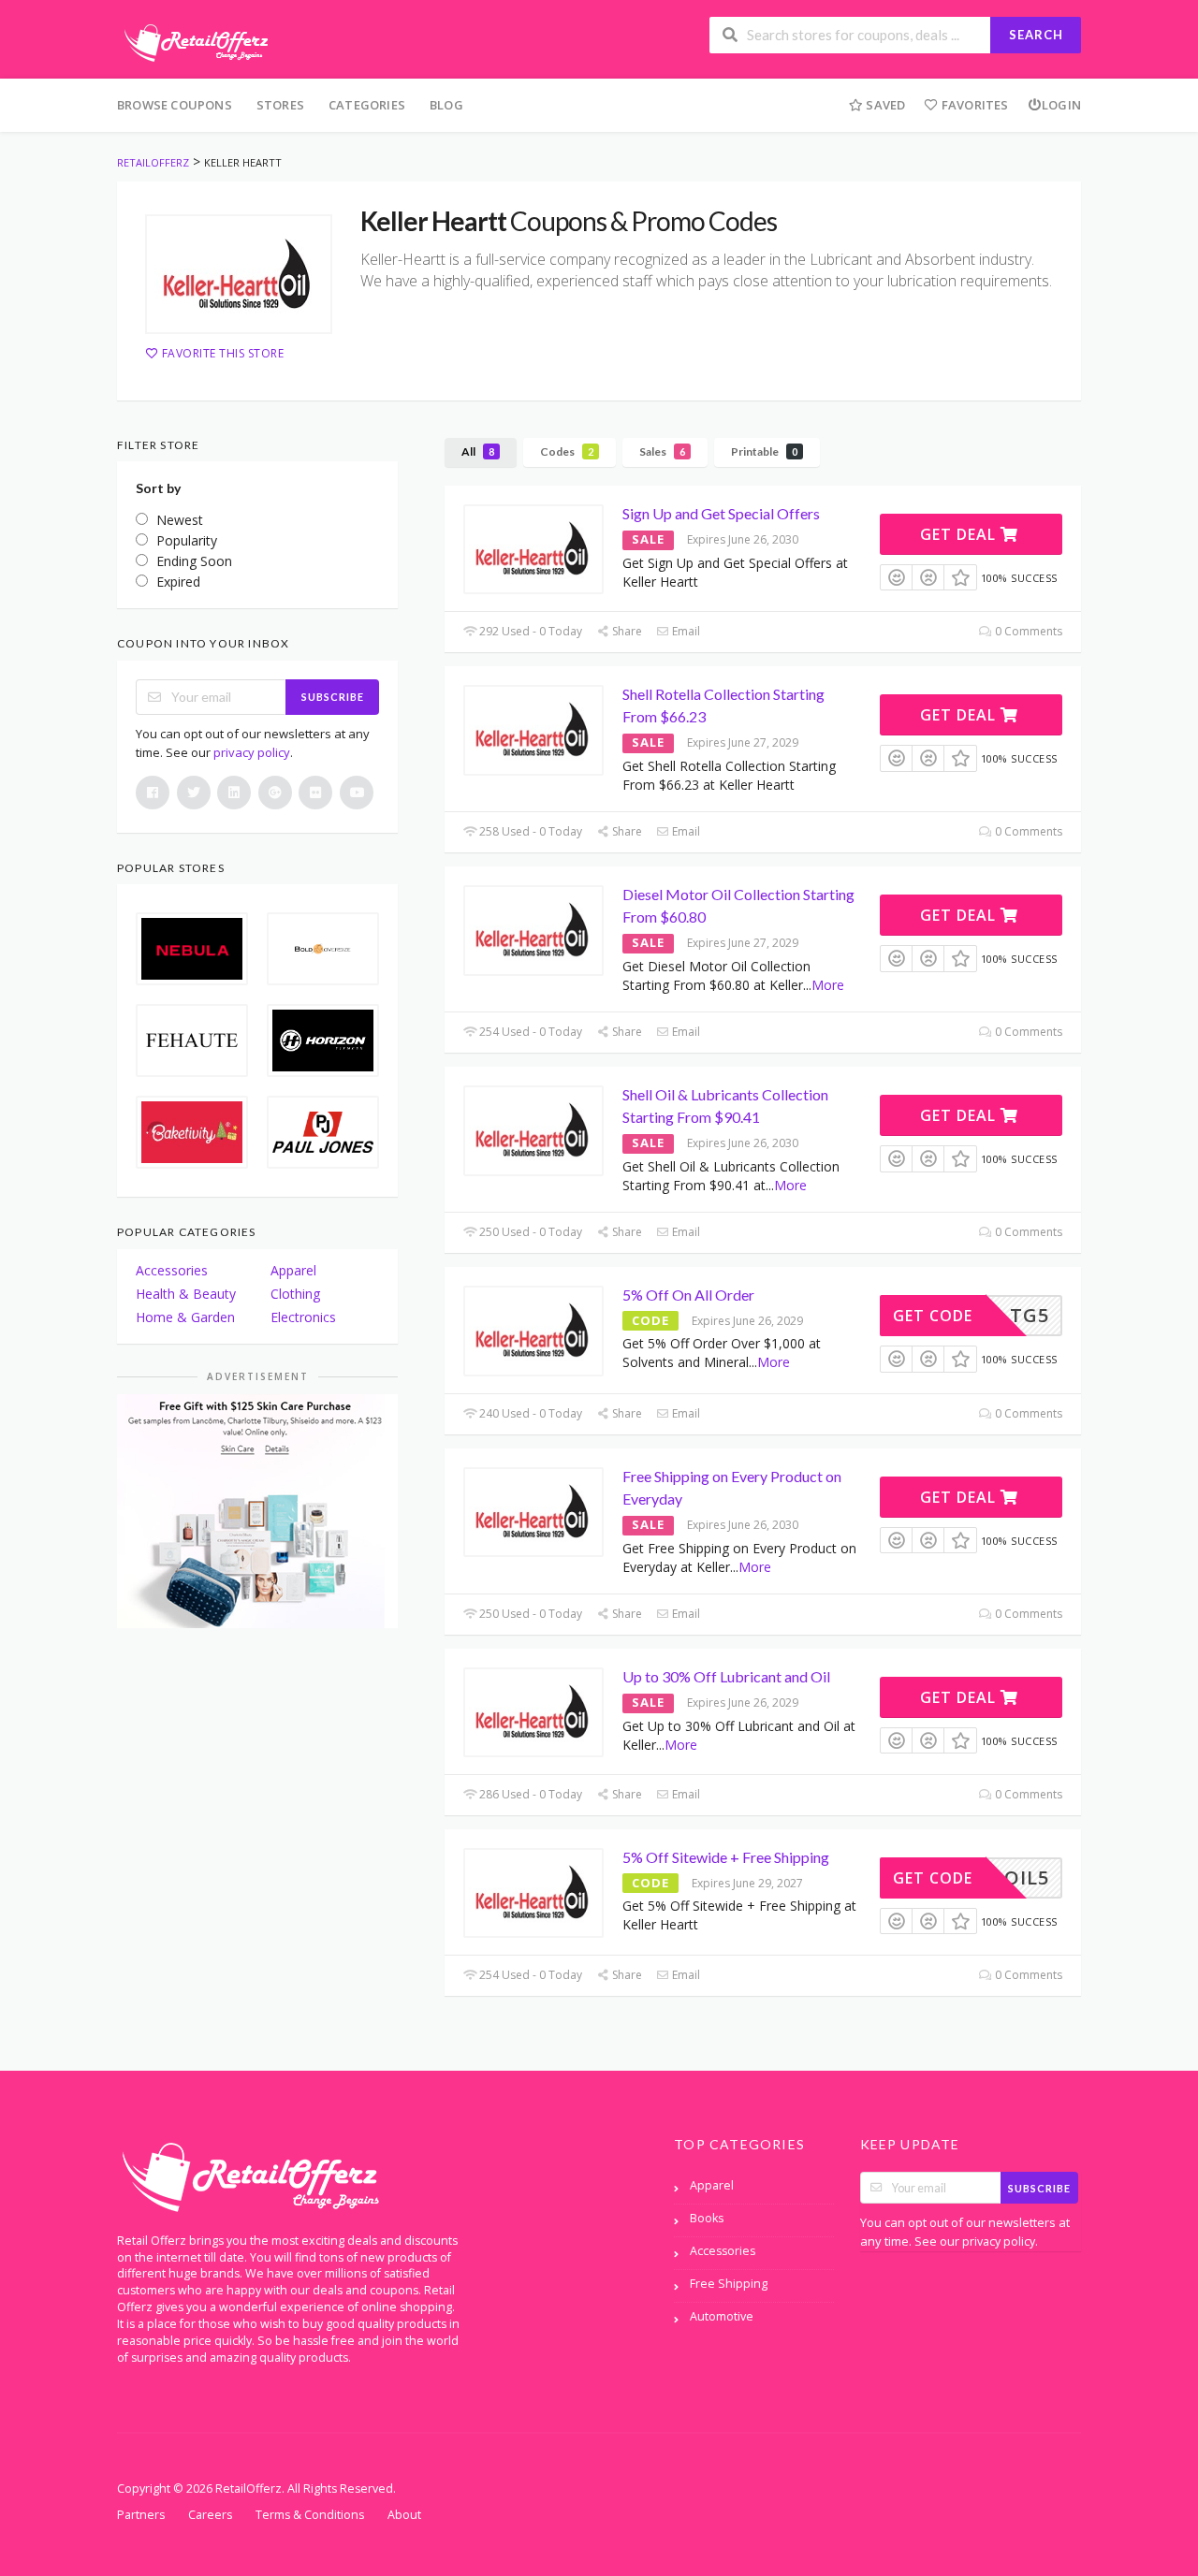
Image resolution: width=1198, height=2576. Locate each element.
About (404, 2515)
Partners (141, 2515)
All (478, 451)
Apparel (293, 1270)
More (828, 985)
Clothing (295, 1294)
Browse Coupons (175, 105)
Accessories (172, 1270)
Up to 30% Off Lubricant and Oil (726, 1676)
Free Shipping (729, 2284)
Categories (367, 105)
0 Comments (1027, 631)
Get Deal (960, 534)
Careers (210, 2515)
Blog (446, 105)
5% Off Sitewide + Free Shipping (726, 1857)
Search (1036, 35)
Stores (280, 105)
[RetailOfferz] (193, 41)
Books (707, 2218)
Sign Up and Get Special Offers (721, 513)
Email (685, 631)
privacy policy (252, 752)
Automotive (722, 2316)
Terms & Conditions (310, 2515)
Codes (567, 451)
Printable (764, 451)
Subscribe (333, 697)
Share (626, 631)
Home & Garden (185, 1317)
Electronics (303, 1317)
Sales (662, 451)
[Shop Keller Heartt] (239, 274)
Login (1061, 105)
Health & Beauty (186, 1294)
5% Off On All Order (688, 1295)
